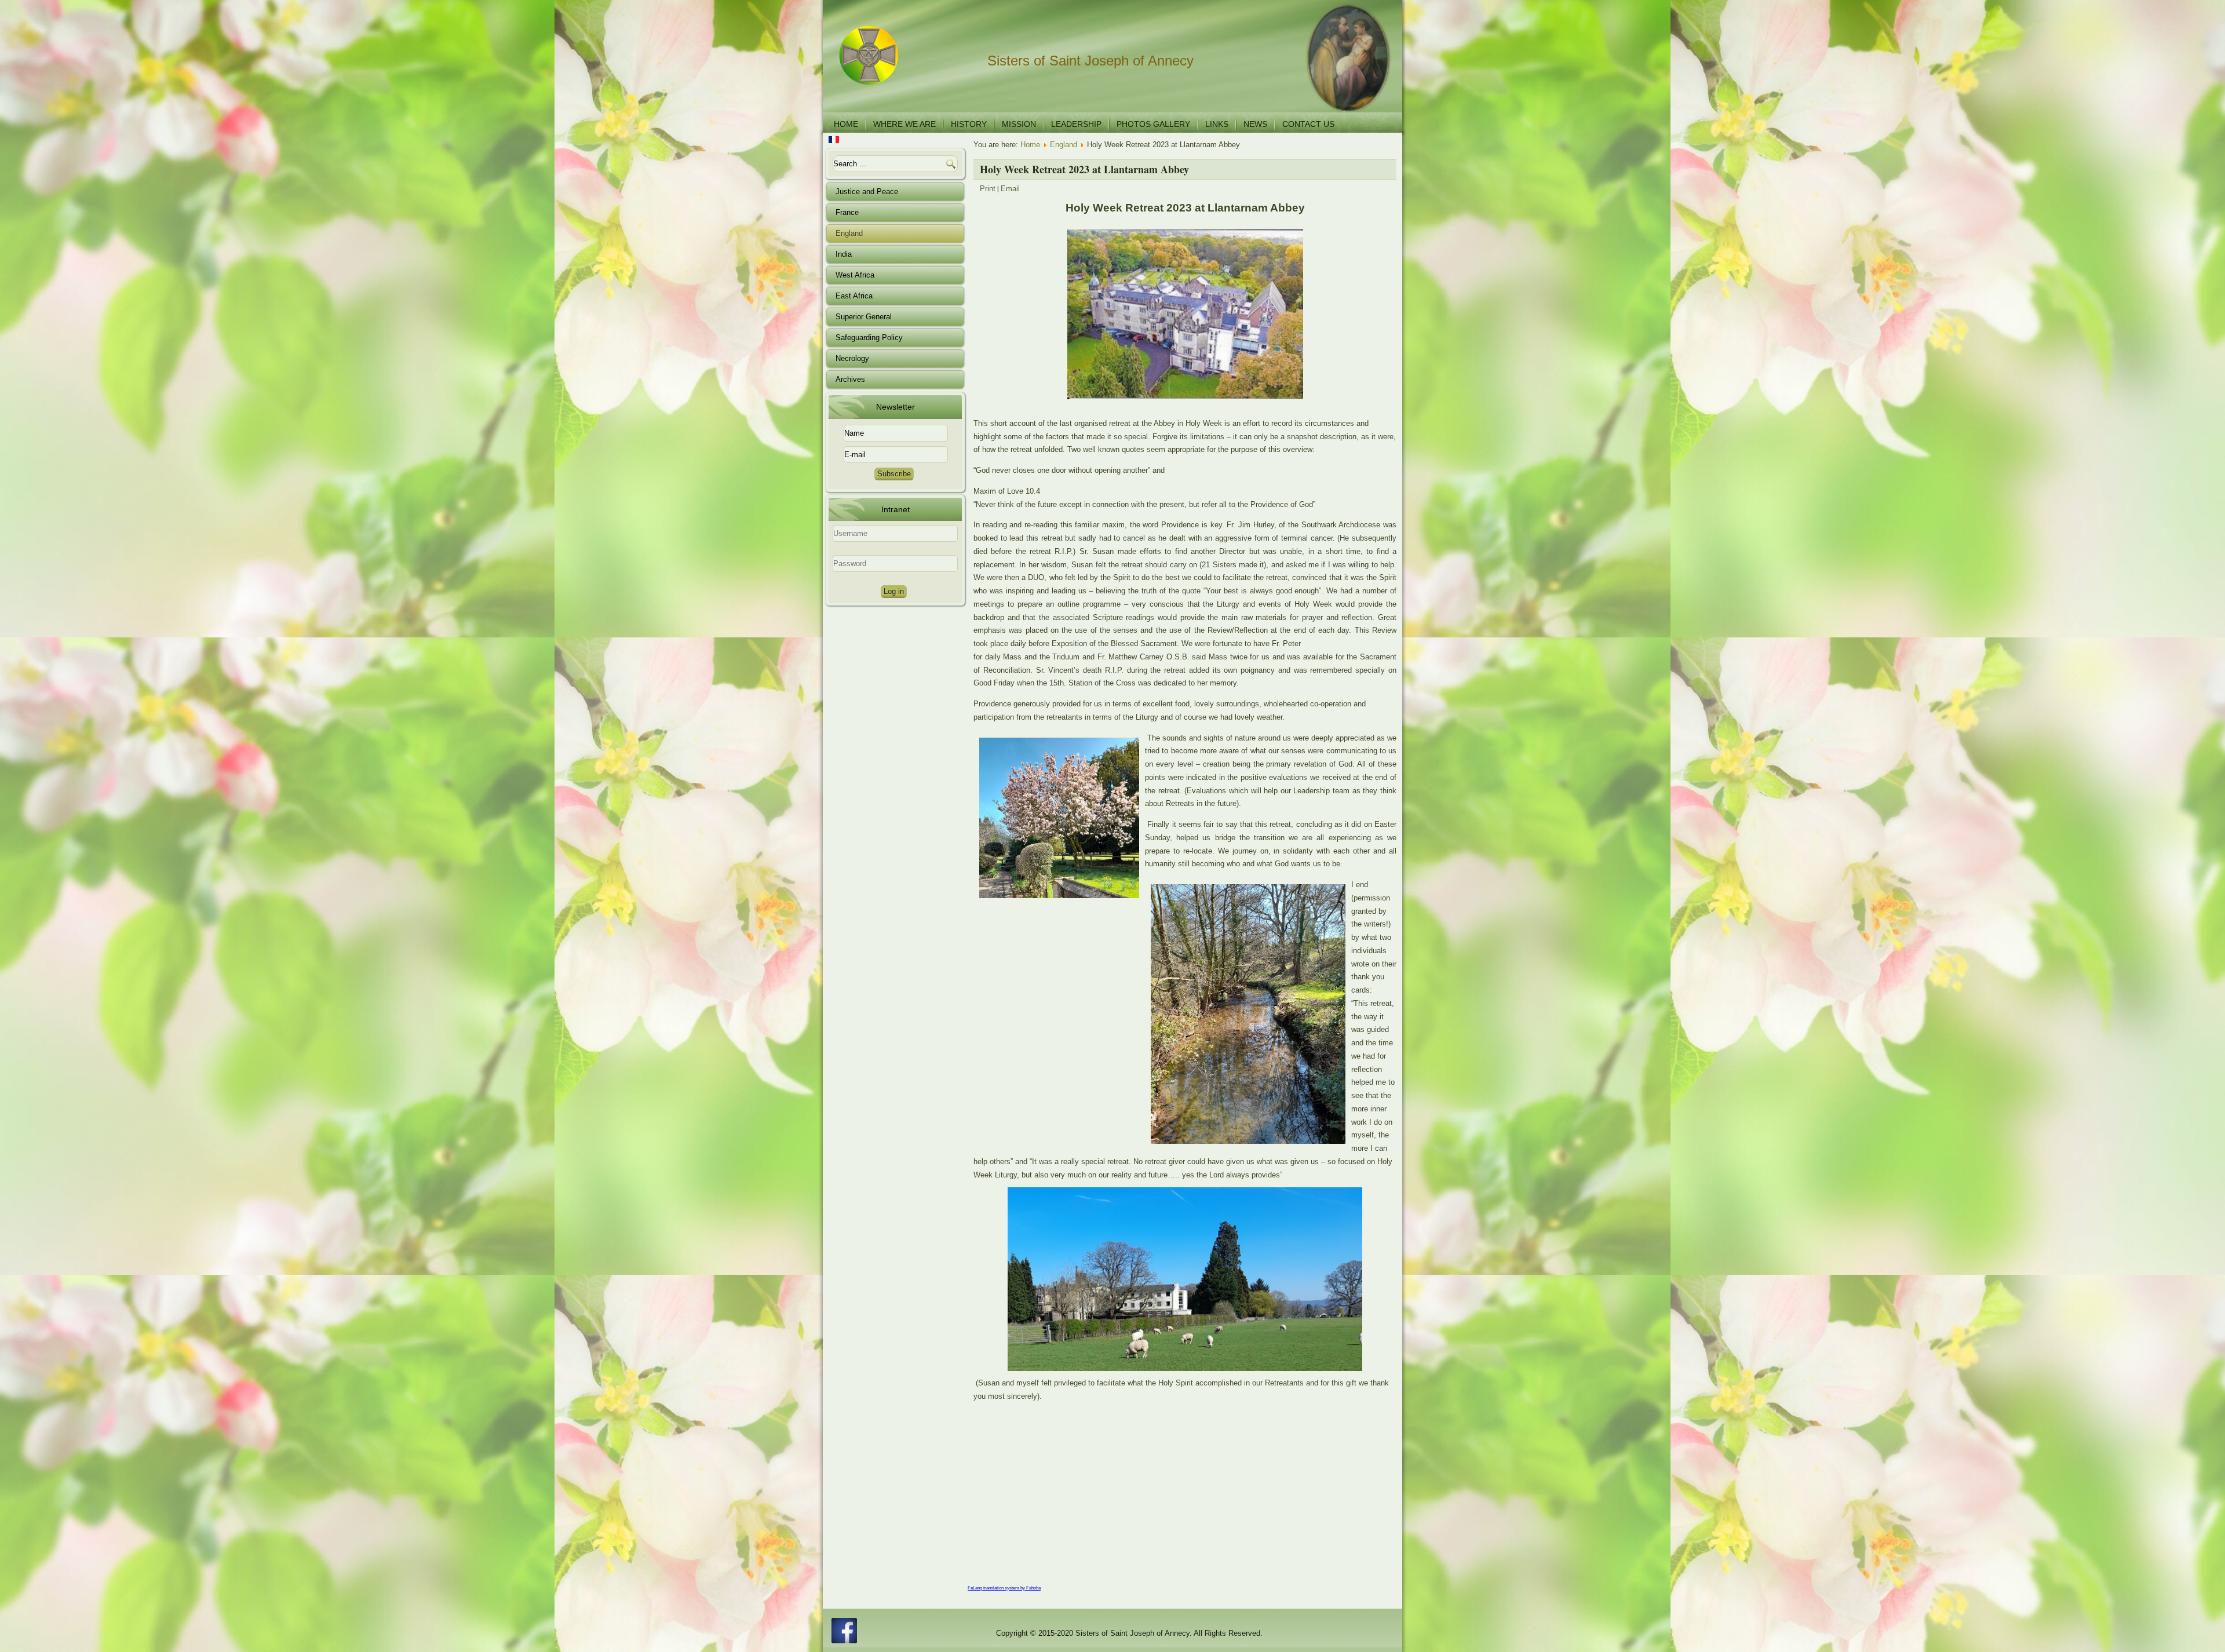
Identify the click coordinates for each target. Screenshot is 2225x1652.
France (847, 212)
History (969, 124)
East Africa (854, 296)
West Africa (855, 275)
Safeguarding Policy (869, 338)
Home (846, 124)
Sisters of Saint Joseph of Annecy (1090, 61)
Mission (1019, 124)
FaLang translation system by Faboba (1004, 1588)
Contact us (1308, 124)
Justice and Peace (867, 192)
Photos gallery (1153, 124)
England (849, 233)
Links (1217, 124)
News (1255, 124)
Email (1010, 189)
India (844, 254)
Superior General (864, 317)
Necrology (852, 358)
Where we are (904, 124)
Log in (894, 591)
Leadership (1076, 124)
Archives (850, 379)
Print (988, 189)
